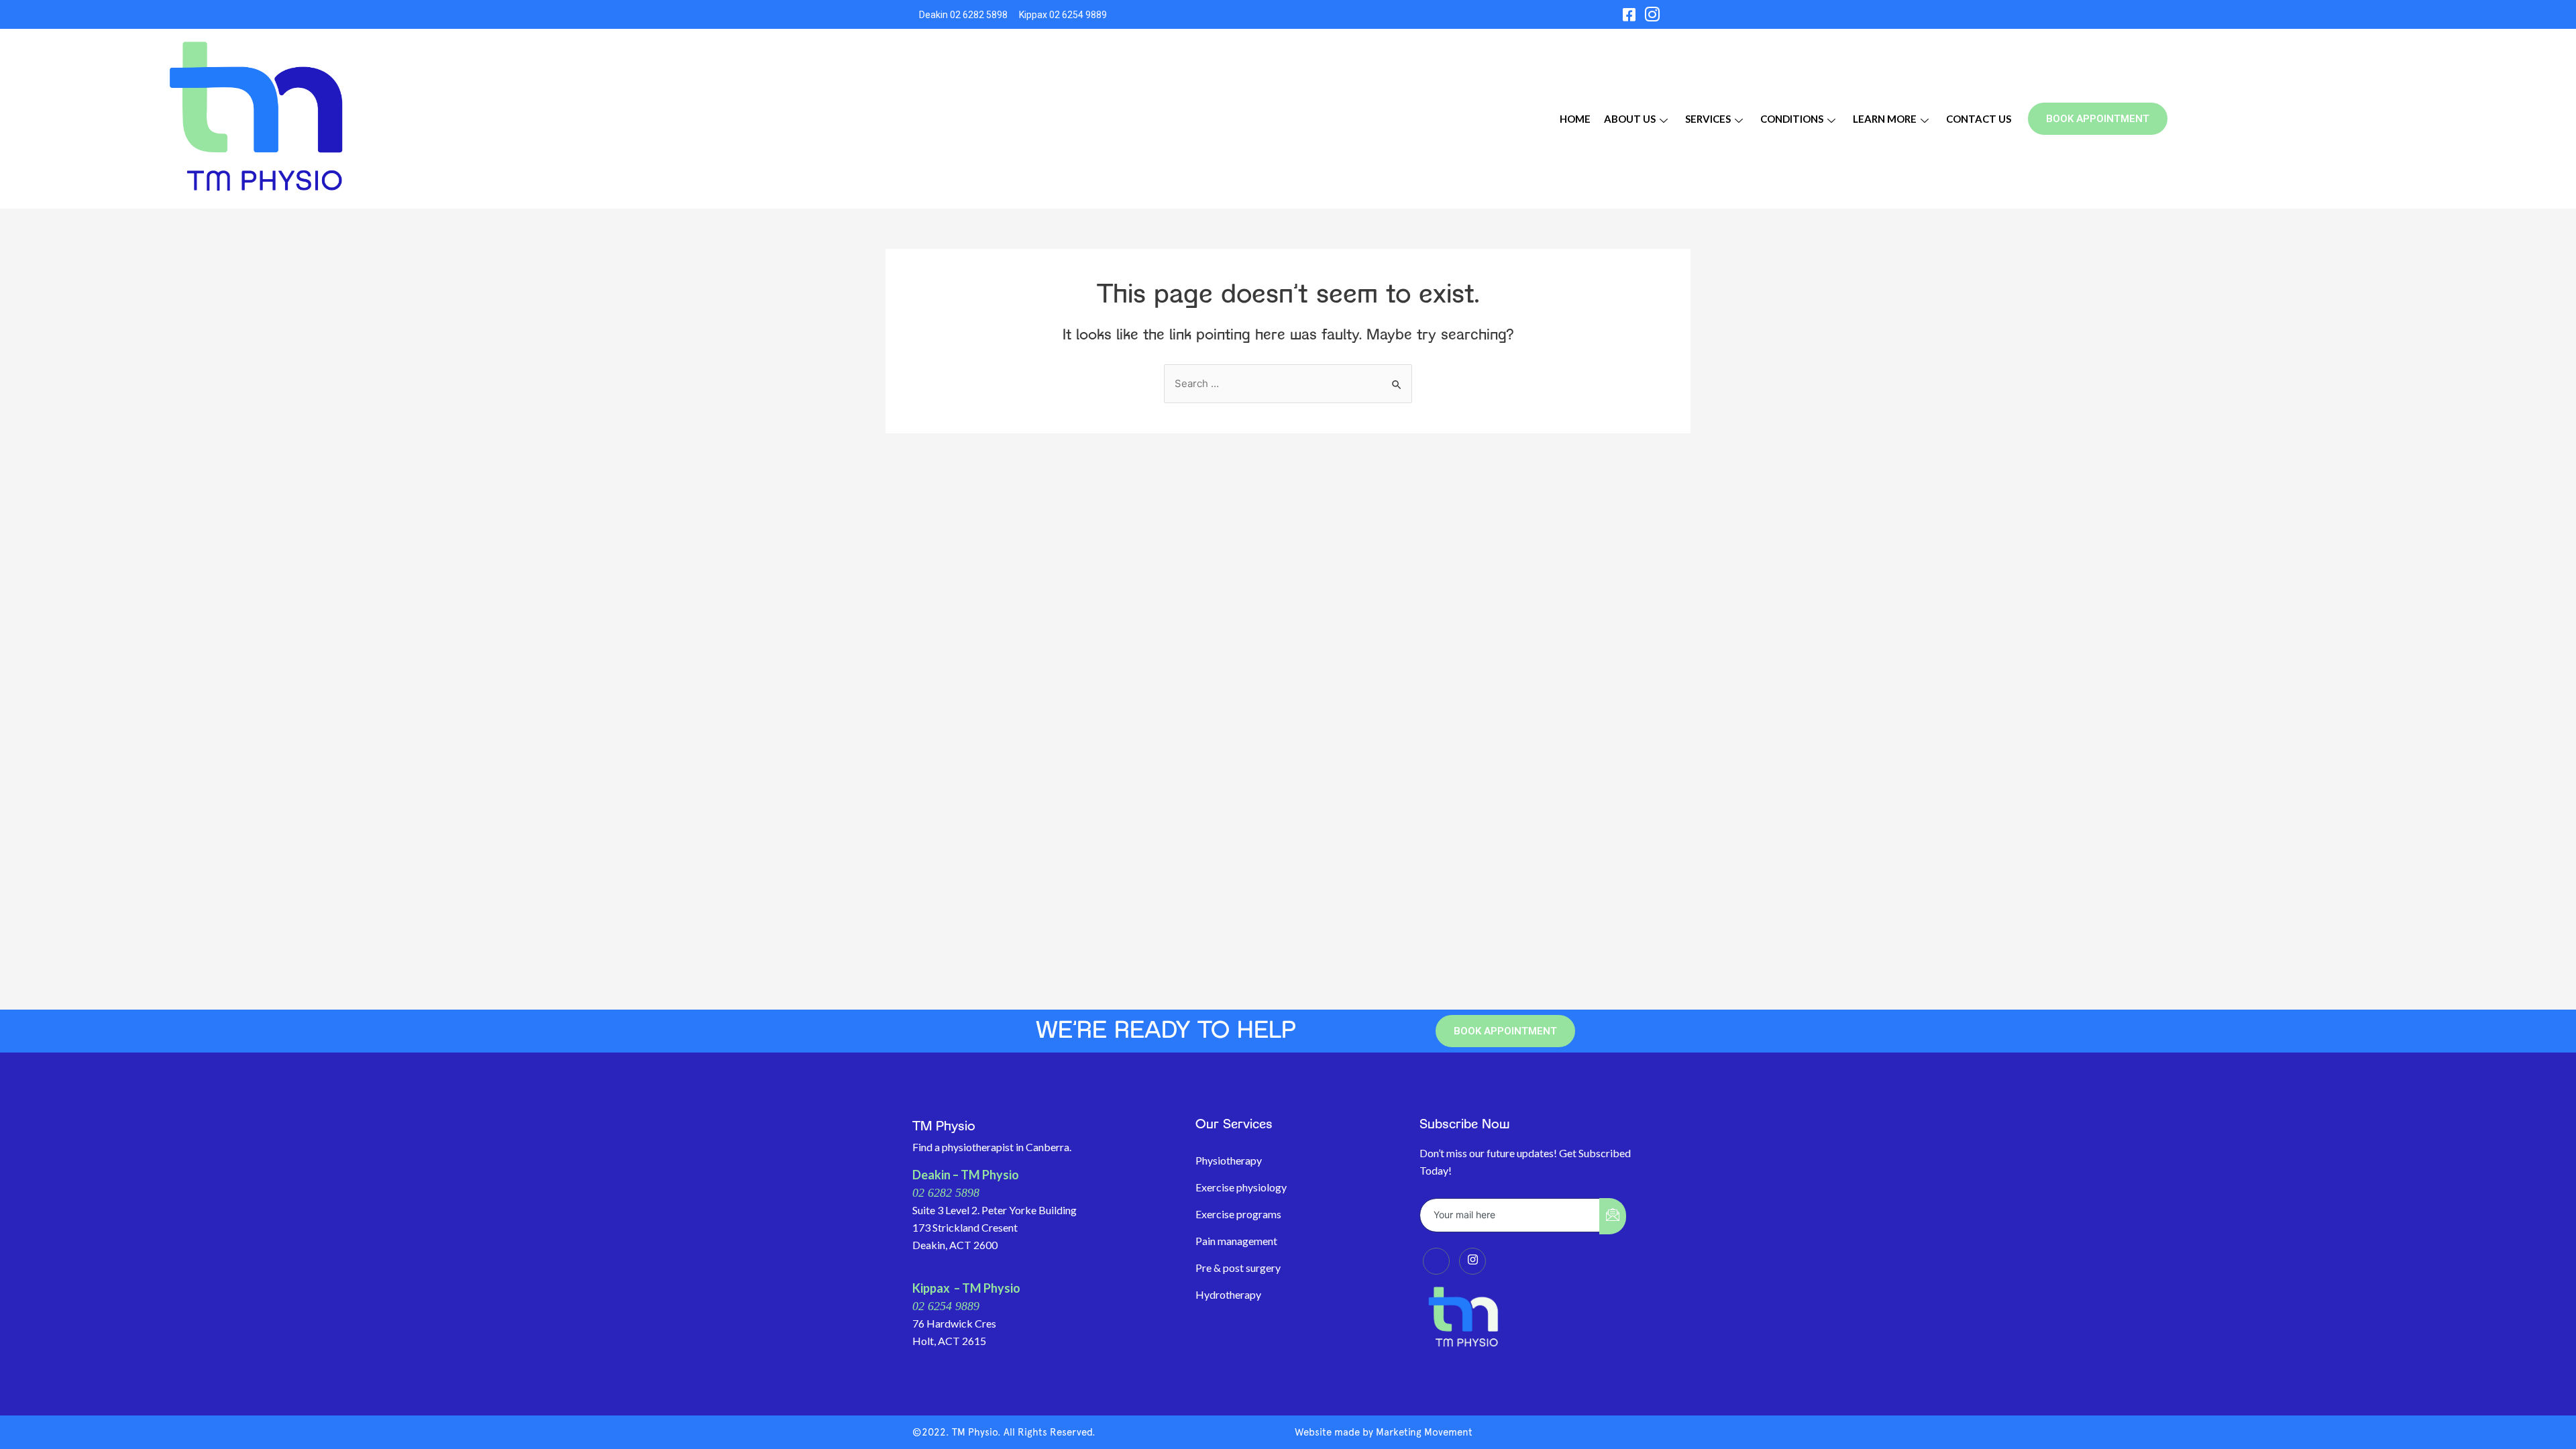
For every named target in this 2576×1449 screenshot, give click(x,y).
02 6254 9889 (946, 1306)
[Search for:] (1288, 384)
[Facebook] (1629, 14)
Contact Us (1979, 119)
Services (1708, 119)
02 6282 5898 (946, 1193)
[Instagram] (1652, 14)
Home (1575, 119)
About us (1630, 119)
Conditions (1792, 119)
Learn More (1885, 119)
